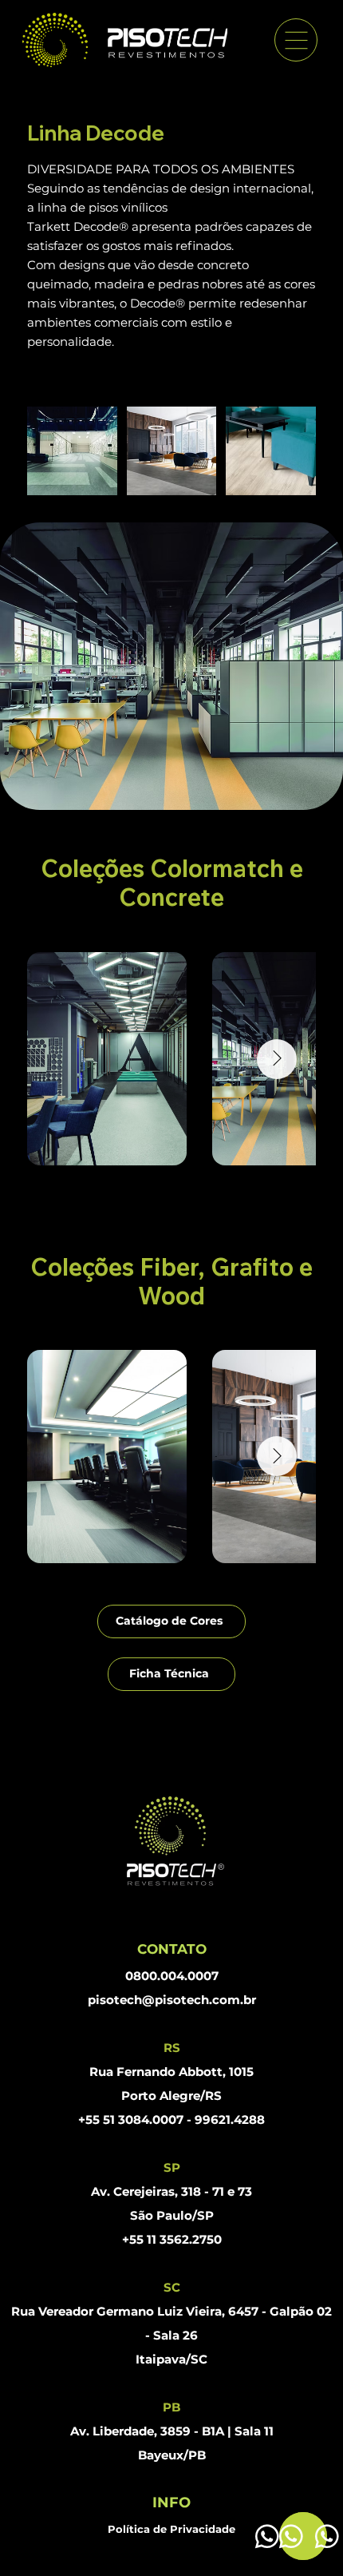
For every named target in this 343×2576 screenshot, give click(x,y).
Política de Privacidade (171, 2529)
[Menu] (296, 40)
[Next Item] (277, 1059)
